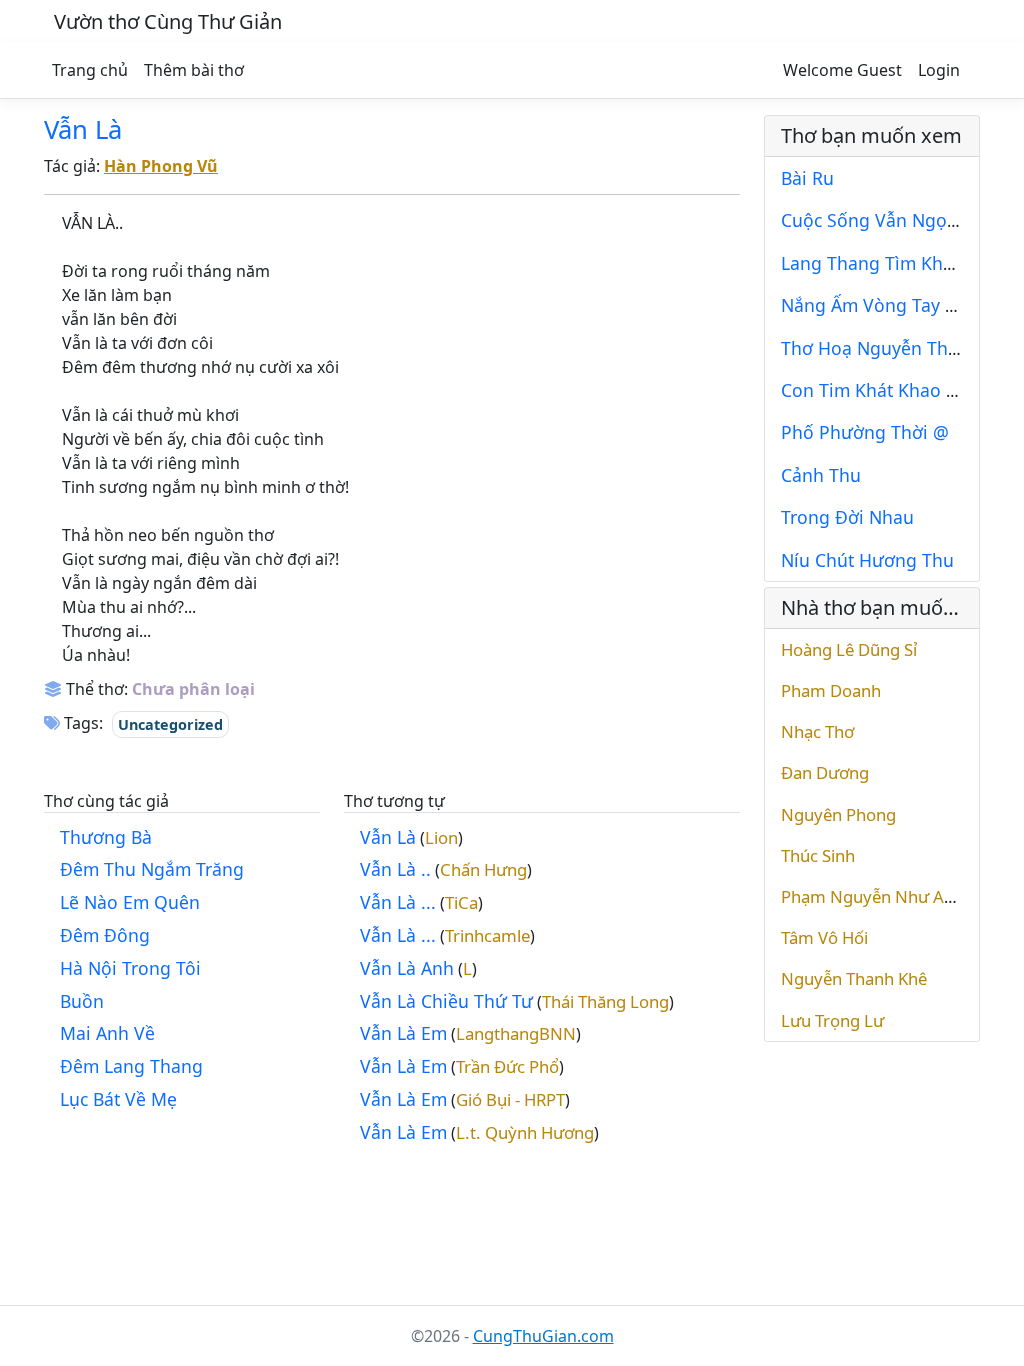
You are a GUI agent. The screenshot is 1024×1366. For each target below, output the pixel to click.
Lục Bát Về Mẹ (118, 1099)
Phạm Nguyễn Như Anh (872, 896)
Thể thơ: (95, 689)
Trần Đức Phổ (507, 1066)
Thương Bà (106, 837)
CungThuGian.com (543, 1336)
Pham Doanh (831, 690)
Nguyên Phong (838, 814)
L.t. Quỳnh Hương (525, 1132)
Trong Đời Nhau (847, 517)
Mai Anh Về (107, 1033)
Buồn (82, 1001)
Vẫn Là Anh (407, 968)
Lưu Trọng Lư (832, 1020)
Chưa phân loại (193, 689)
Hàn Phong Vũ (161, 166)
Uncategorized (170, 724)
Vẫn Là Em (403, 1033)
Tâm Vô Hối (824, 937)
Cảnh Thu (821, 475)
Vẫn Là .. (395, 869)
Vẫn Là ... (398, 902)
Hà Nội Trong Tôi (130, 968)
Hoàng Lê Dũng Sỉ (849, 649)
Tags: (81, 723)
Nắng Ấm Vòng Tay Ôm (878, 305)
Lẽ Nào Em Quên (130, 902)
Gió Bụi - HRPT (510, 1099)
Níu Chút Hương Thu (867, 560)
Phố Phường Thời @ (865, 432)
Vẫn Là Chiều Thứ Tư (446, 1001)
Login (939, 70)
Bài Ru (807, 178)
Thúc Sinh (818, 855)
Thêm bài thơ (194, 70)
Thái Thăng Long (605, 1001)
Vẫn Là (83, 129)
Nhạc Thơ (817, 731)
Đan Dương (825, 772)
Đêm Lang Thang (131, 1066)
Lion (441, 837)
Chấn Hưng (483, 869)
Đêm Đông (105, 935)
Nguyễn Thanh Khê (854, 978)
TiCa (461, 902)
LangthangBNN (516, 1033)
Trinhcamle (487, 935)
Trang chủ (90, 70)
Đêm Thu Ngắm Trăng (152, 869)
